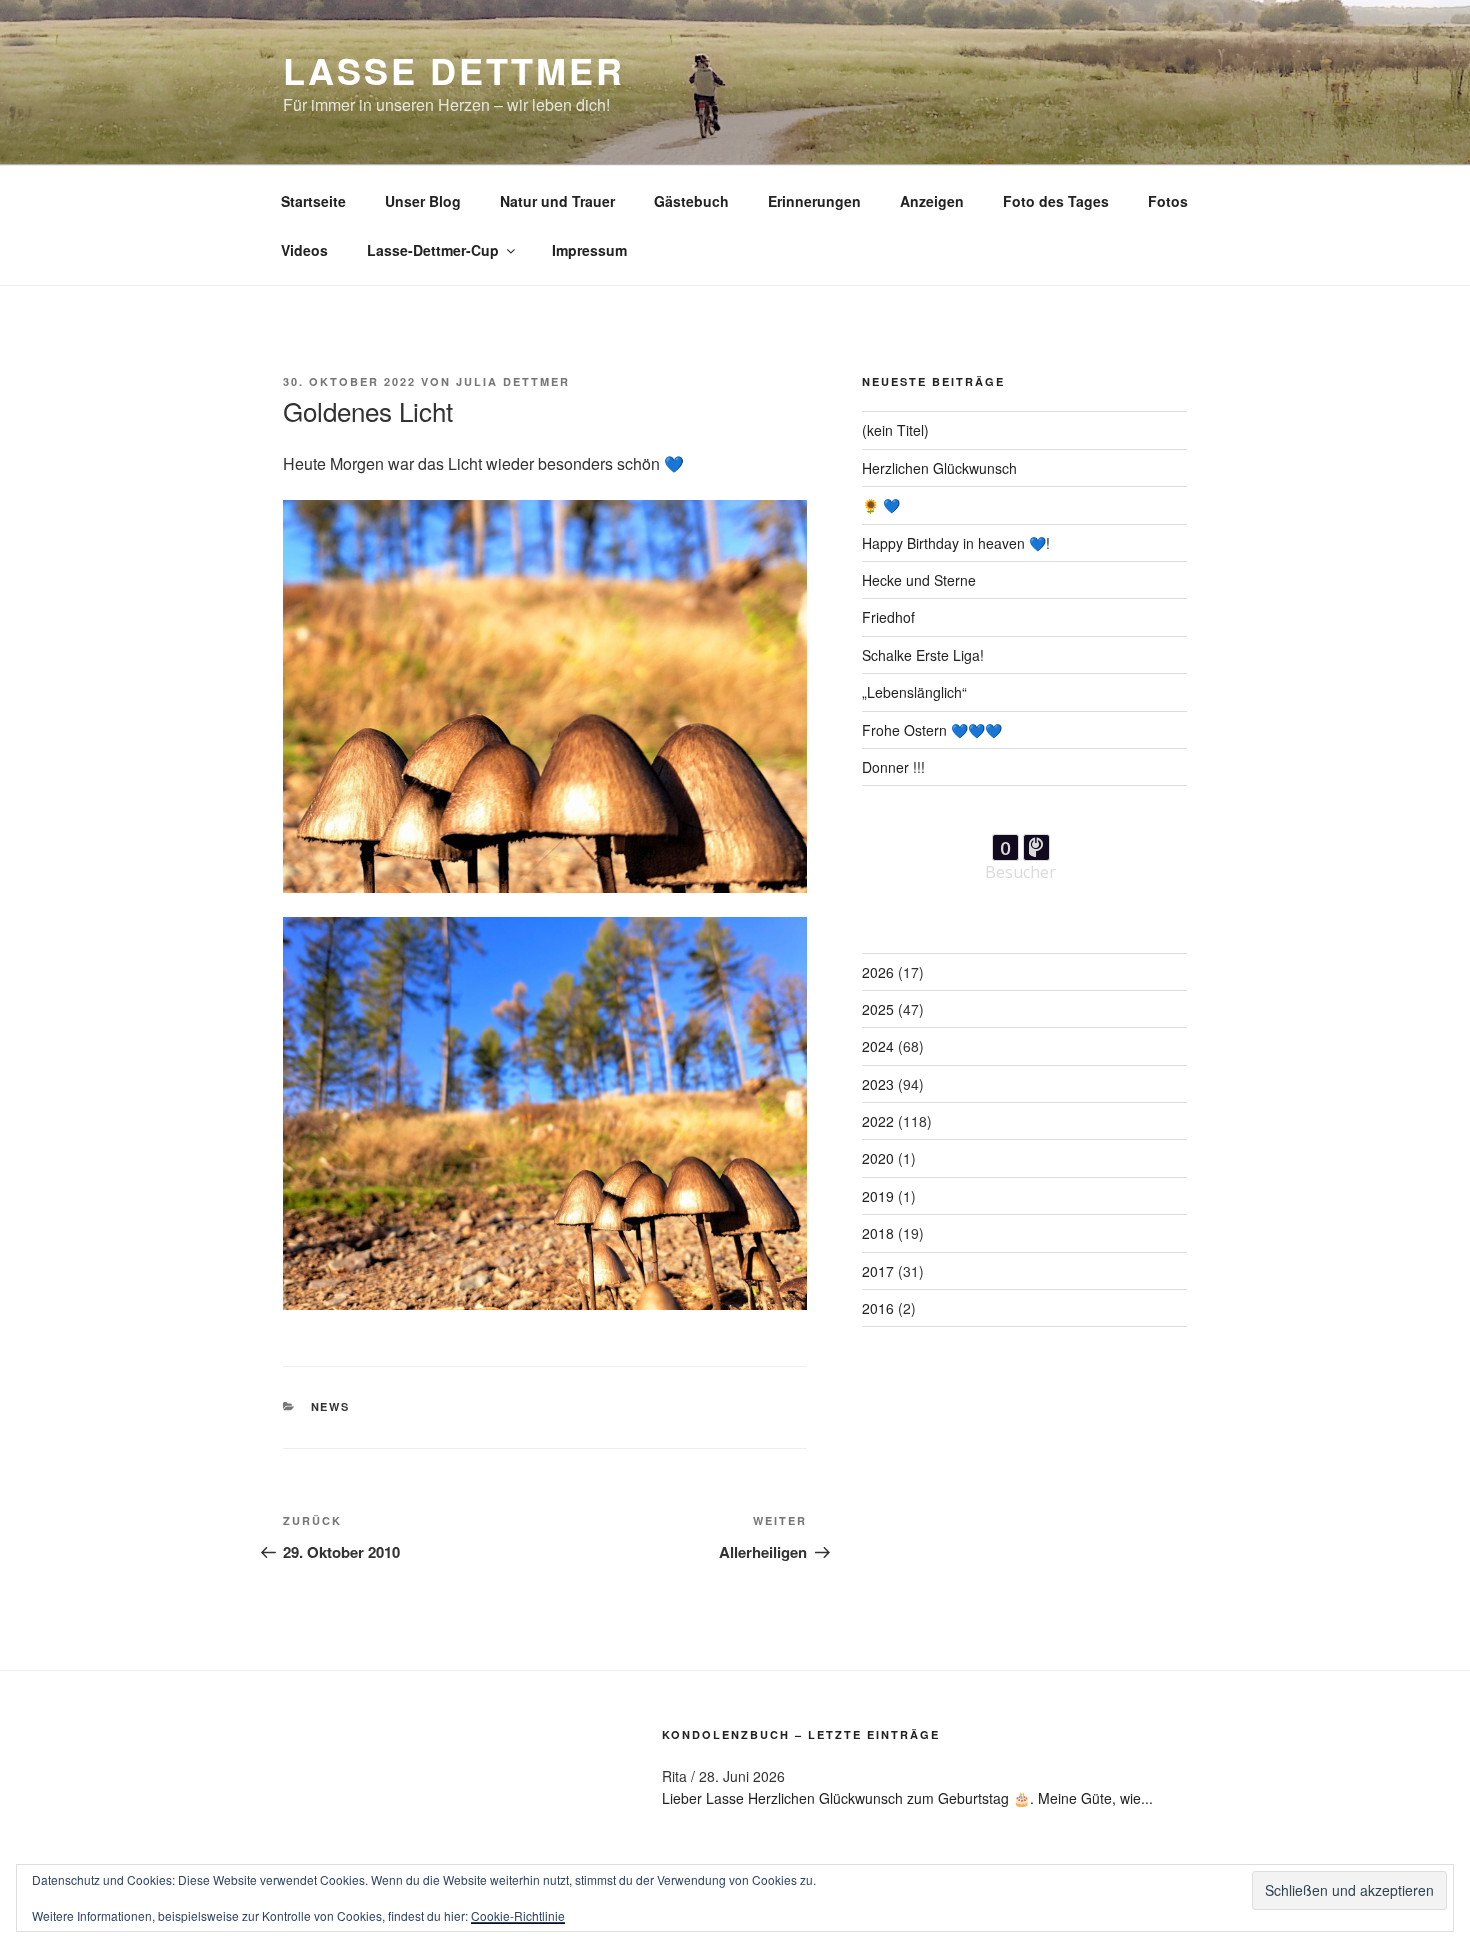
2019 (878, 1196)
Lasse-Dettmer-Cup (433, 250)
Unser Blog (423, 201)
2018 (878, 1233)
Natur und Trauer (557, 201)
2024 (878, 1046)
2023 (878, 1084)
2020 (878, 1158)
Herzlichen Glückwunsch (939, 468)
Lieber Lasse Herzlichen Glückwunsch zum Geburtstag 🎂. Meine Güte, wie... (907, 1798)
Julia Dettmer (513, 381)
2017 (878, 1271)
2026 (878, 972)
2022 (878, 1121)
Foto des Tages (1056, 201)
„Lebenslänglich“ (914, 692)
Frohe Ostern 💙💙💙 (932, 730)
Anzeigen (932, 201)
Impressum (589, 250)
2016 (878, 1308)
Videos (304, 250)
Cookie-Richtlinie (518, 1915)
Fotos (1168, 201)
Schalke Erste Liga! (923, 655)
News (331, 1406)
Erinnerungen (814, 201)
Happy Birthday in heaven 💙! (956, 543)
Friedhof (888, 617)
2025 (878, 1009)
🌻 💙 (881, 505)
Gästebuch (691, 201)
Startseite (313, 201)
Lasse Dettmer (453, 70)
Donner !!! (893, 767)
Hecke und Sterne (919, 580)
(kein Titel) (895, 430)
